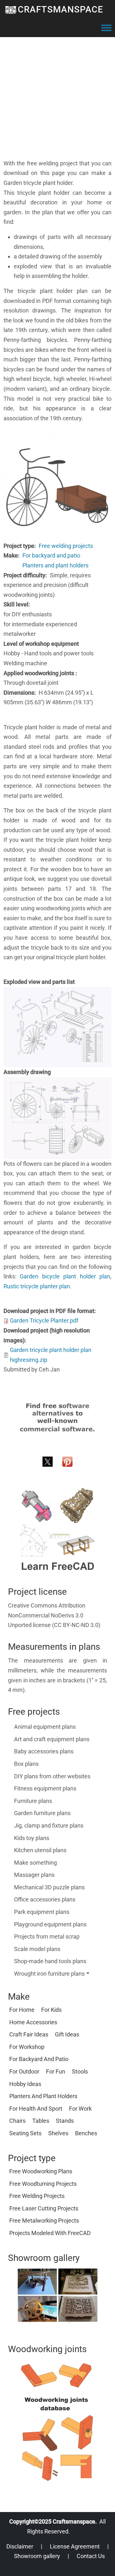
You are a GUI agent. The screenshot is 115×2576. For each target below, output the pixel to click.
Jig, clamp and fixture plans (49, 1825)
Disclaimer (20, 2546)
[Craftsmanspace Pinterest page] (67, 1461)
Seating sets (25, 2133)
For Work (80, 2109)
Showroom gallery (37, 2556)
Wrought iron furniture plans (49, 1974)
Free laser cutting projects (44, 2208)
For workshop (27, 2047)
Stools (80, 2071)
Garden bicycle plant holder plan (65, 1276)
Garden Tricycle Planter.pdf (44, 1320)
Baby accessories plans (44, 1751)
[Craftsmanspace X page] (48, 1461)
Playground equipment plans (50, 1924)
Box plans (26, 1764)
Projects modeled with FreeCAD (50, 2233)
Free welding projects (66, 546)
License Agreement (75, 2546)
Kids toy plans (32, 1838)
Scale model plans (37, 1949)
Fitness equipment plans (45, 1788)
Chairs (17, 2121)
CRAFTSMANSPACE (61, 9)
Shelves (58, 2133)
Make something (35, 1863)
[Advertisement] (57, 101)
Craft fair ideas (29, 2034)
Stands (65, 2121)
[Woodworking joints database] (57, 2422)
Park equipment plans (42, 1912)
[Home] (11, 10)
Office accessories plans (45, 1899)
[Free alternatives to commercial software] (57, 1417)
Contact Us (91, 2556)
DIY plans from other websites (52, 1776)
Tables (41, 2121)
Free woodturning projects (43, 2184)
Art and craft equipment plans (52, 1739)
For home (22, 2010)
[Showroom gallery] (57, 2295)
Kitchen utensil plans (40, 1850)
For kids (51, 2010)
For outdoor (24, 2071)
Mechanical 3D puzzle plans (49, 1887)
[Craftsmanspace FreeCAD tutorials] (57, 1530)
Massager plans (34, 1875)
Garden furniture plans (42, 1813)
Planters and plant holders (55, 565)
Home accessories (33, 2022)
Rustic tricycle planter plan (37, 1286)
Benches (86, 2133)
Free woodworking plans (41, 2171)
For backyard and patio (51, 555)
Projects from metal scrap (47, 1936)
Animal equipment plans (45, 1727)
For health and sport (36, 2109)
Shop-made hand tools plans (50, 1961)
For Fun (56, 2071)
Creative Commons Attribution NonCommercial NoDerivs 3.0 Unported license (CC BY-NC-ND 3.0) (54, 1615)
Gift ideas (67, 2034)
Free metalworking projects (44, 2220)
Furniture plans (33, 1801)
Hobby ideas (25, 2084)
